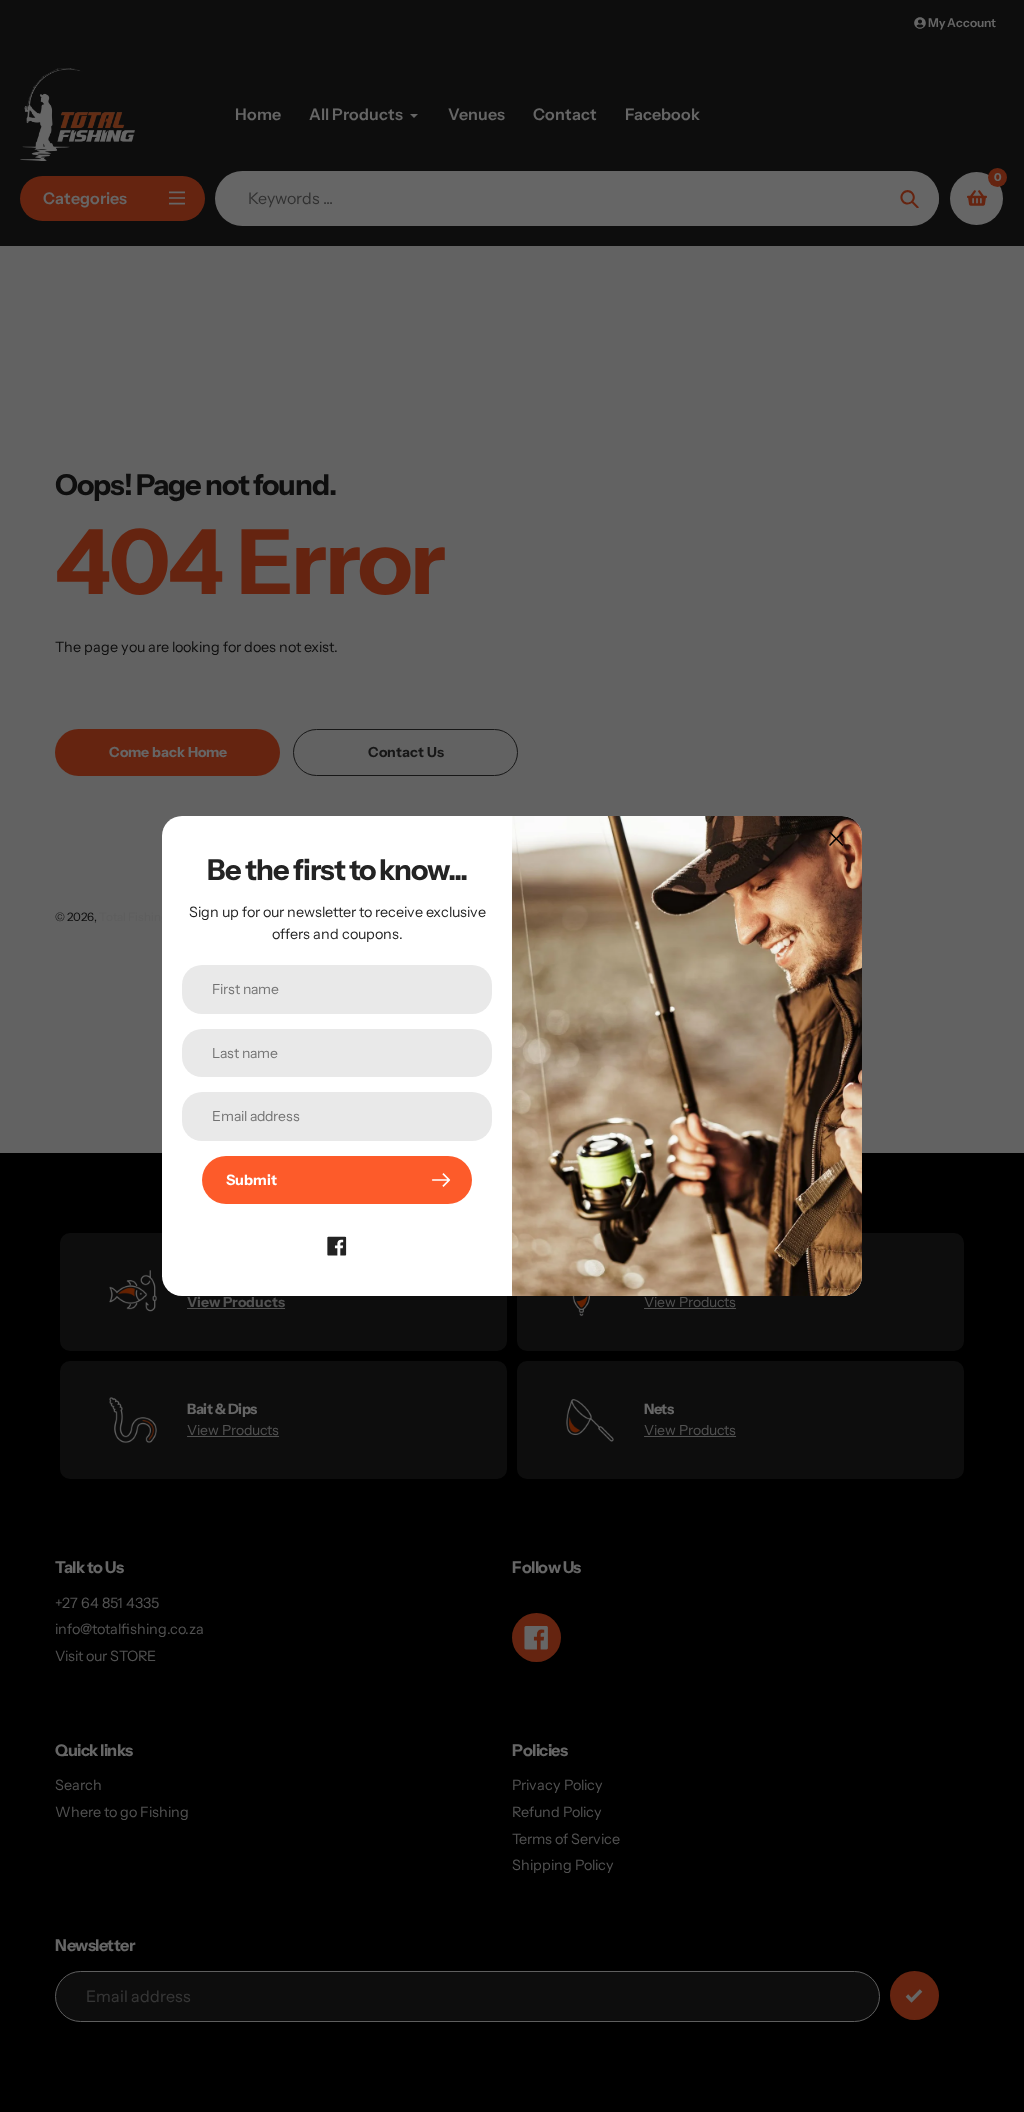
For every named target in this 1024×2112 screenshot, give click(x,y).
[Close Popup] (836, 838)
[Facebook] (337, 1244)
